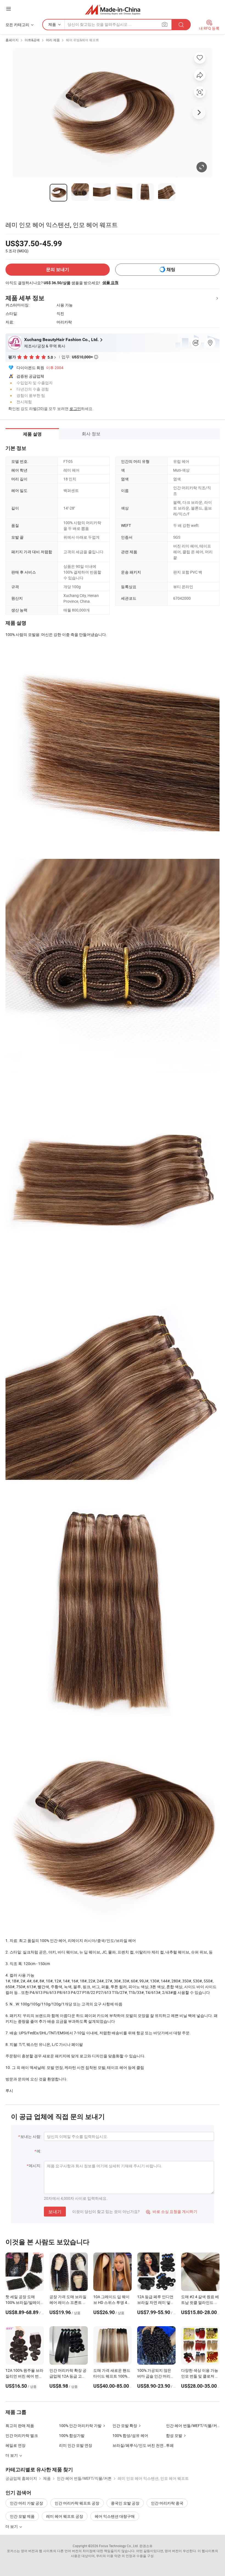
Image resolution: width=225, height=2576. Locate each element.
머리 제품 (53, 40)
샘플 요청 (110, 283)
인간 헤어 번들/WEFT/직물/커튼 (193, 2426)
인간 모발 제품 (22, 2516)
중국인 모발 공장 (125, 2503)
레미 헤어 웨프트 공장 (65, 2516)
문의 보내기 (58, 269)
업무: (80, 357)
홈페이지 (12, 40)
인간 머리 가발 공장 (26, 2503)
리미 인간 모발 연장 (76, 2445)
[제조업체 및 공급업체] (113, 9)
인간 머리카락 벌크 (22, 2435)
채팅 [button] (171, 269)
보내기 (55, 2212)
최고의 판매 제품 (20, 2426)
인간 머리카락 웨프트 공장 (77, 2503)
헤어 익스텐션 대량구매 (115, 2516)
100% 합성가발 (72, 2435)
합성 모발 (174, 2435)
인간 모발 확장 (125, 2426)
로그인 (75, 409)
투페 (170, 2445)
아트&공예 (32, 40)
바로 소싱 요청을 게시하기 (172, 2211)
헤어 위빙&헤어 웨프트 (82, 40)
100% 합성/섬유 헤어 (130, 2435)
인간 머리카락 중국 (167, 2503)
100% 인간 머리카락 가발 (80, 2426)
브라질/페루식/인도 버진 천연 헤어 (139, 2445)
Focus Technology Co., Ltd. (119, 2546)
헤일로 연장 (16, 2445)
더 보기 (12, 2526)
